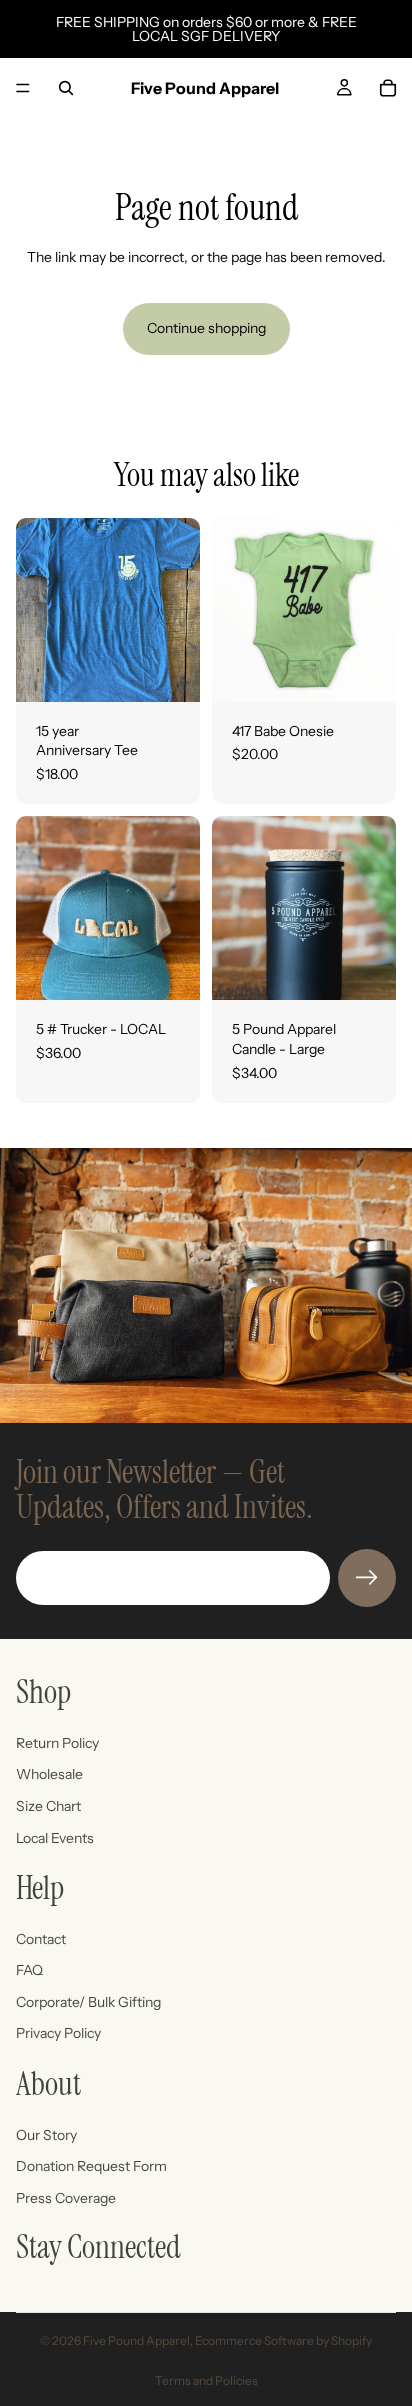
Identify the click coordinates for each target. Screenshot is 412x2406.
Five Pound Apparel (136, 2340)
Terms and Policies (206, 2380)
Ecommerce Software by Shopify (283, 2340)
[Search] (66, 88)
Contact (41, 1939)
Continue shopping (206, 328)
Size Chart (48, 1806)
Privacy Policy (58, 2033)
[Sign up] (367, 1578)
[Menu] (23, 88)
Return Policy (57, 1743)
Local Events (55, 1837)
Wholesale (49, 1774)
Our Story (46, 2135)
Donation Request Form (91, 2166)
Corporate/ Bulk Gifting (88, 2002)
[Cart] (388, 88)
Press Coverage (66, 2198)
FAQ (29, 1970)
